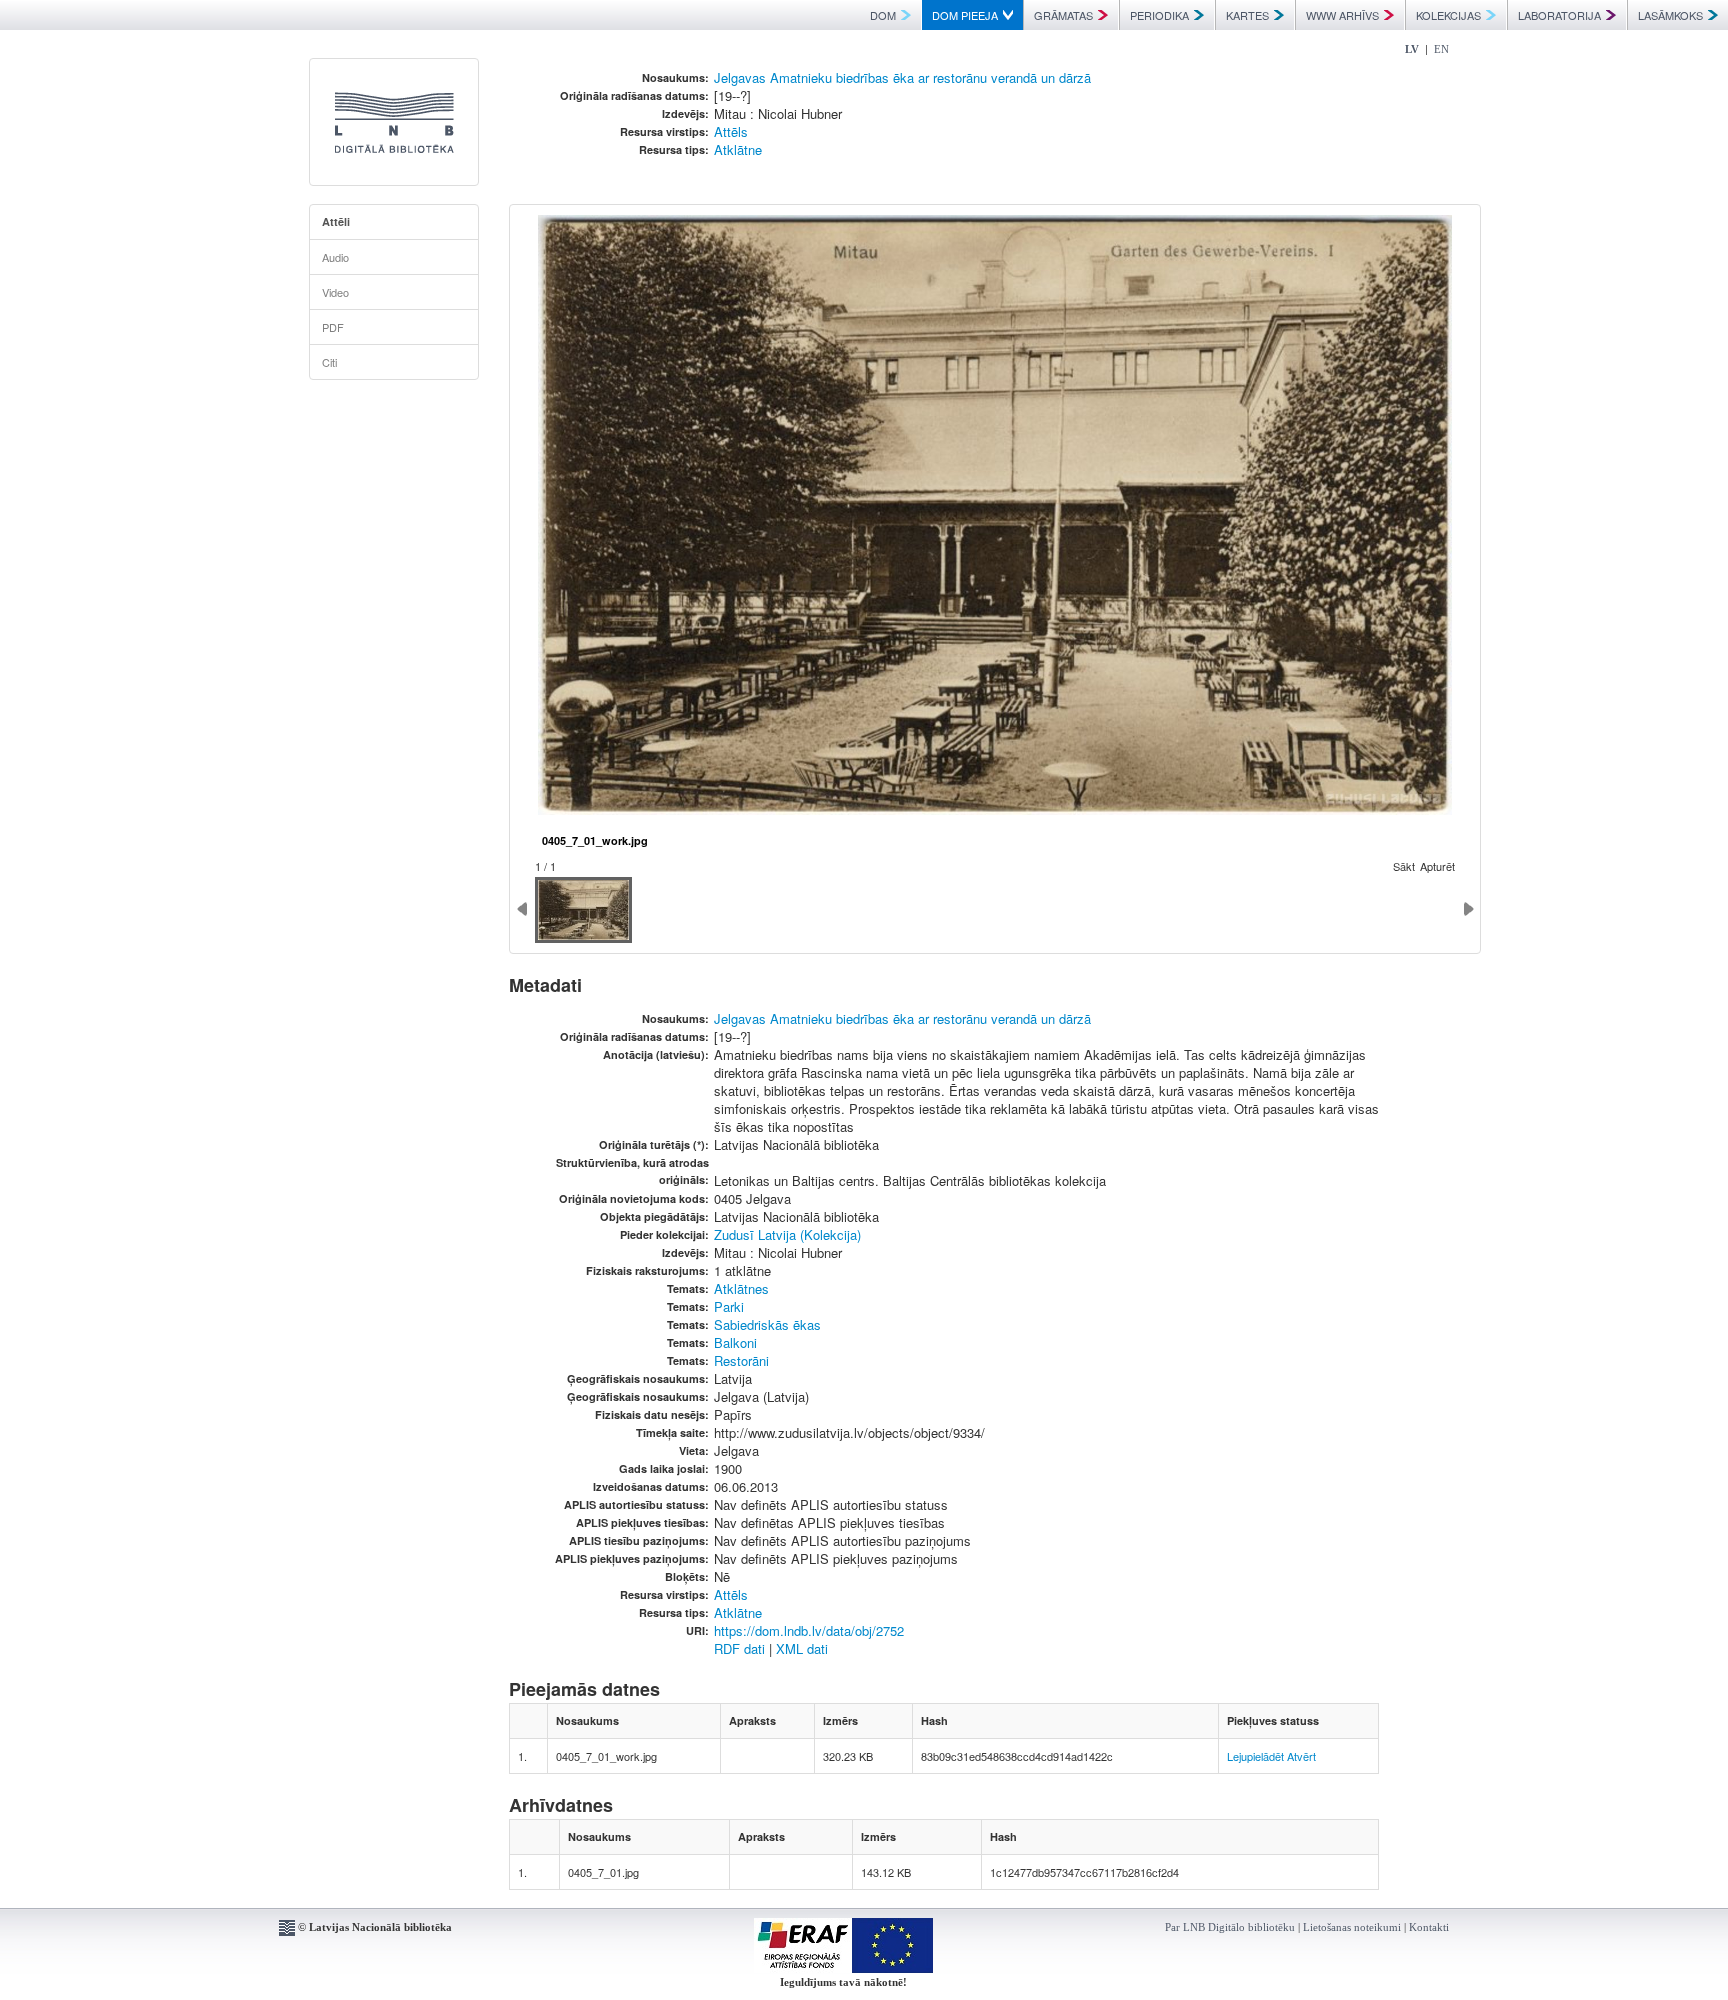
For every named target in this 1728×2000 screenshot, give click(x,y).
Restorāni (741, 1360)
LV (1412, 49)
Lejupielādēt (1255, 1756)
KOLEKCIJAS (1448, 15)
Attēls (731, 131)
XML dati (802, 1648)
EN (1441, 49)
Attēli (336, 221)
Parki (729, 1306)
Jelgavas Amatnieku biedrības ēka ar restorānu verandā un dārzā (902, 77)
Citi (329, 362)
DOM (883, 15)
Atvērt (1301, 1756)
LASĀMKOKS (1670, 15)
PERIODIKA (1159, 15)
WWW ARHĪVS (1342, 15)
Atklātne (738, 149)
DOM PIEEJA (965, 15)
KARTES (1247, 15)
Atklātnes (741, 1288)
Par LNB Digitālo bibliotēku (1230, 1927)
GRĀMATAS (1063, 15)
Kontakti (1429, 1927)
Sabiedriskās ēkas (767, 1324)
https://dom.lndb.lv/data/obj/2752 (809, 1630)
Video (335, 292)
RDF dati (739, 1648)
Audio (335, 257)
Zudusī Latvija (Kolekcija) (787, 1234)
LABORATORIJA (1559, 15)
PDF (333, 327)
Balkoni (735, 1342)
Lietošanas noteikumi (1352, 1927)
